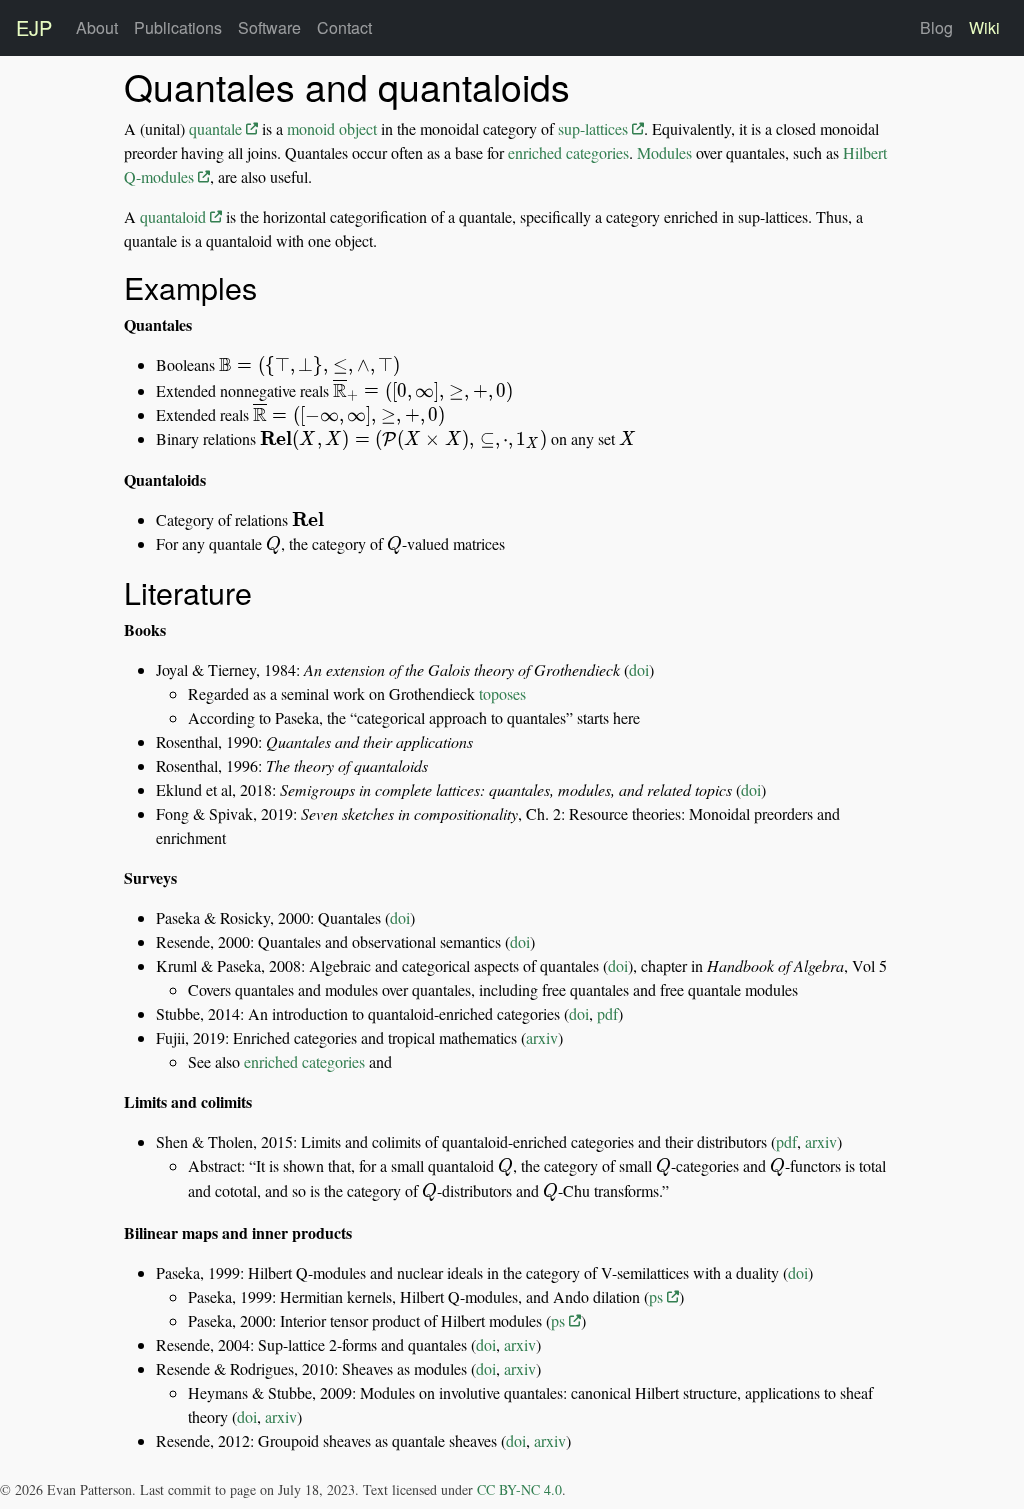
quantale (217, 128)
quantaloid (175, 216)
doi (639, 669)
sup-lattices (595, 128)
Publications (178, 27)
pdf (607, 1013)
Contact (344, 27)
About (97, 27)
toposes (502, 693)
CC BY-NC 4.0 (519, 1489)
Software (269, 27)
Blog (936, 27)
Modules (664, 152)
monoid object (332, 128)
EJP (34, 27)
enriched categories (568, 152)
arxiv (542, 1037)
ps (658, 1296)
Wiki (984, 27)
